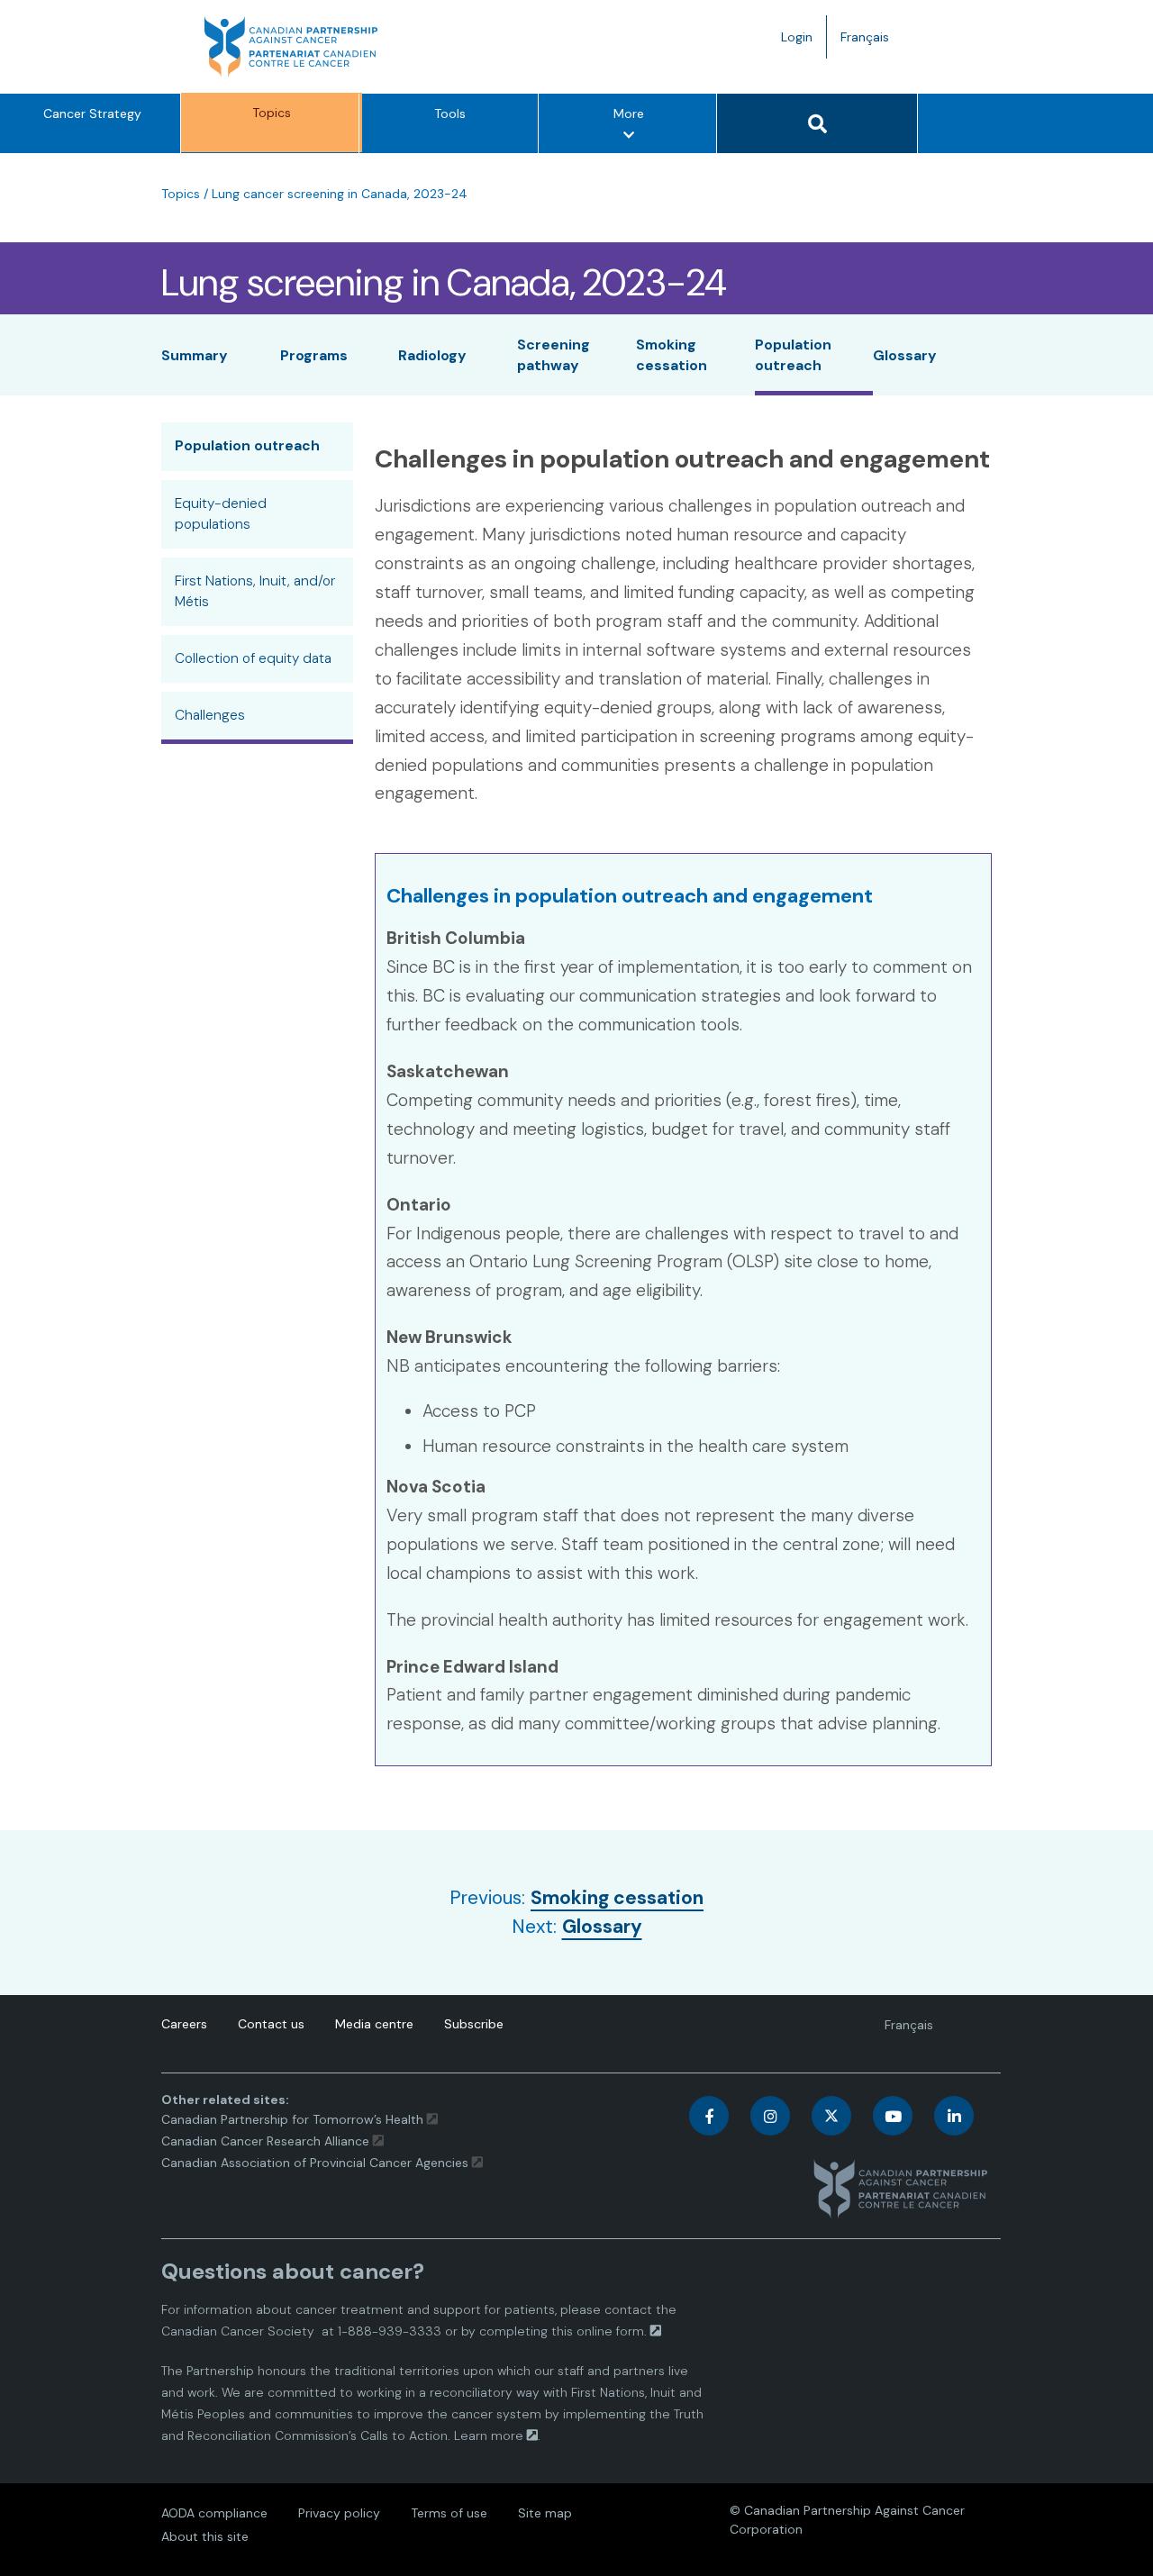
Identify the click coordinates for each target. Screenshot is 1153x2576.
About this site (205, 2536)
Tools (450, 113)
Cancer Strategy (92, 113)
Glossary (905, 355)
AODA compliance (214, 2513)
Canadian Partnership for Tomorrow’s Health (294, 2119)
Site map (545, 2513)
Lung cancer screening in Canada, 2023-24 (340, 194)
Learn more (489, 2435)
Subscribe (474, 2024)
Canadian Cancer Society (238, 2331)
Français (872, 43)
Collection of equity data (253, 658)
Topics (272, 113)
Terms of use (449, 2513)
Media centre (374, 2024)
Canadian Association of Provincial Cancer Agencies (315, 2163)
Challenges (210, 715)
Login (797, 37)
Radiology (432, 355)
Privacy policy (339, 2513)
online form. (612, 2331)
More (634, 129)
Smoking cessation (617, 1898)
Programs (314, 355)
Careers (184, 2024)
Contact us (271, 2024)
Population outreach (247, 446)
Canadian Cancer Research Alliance (265, 2141)
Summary (195, 355)
